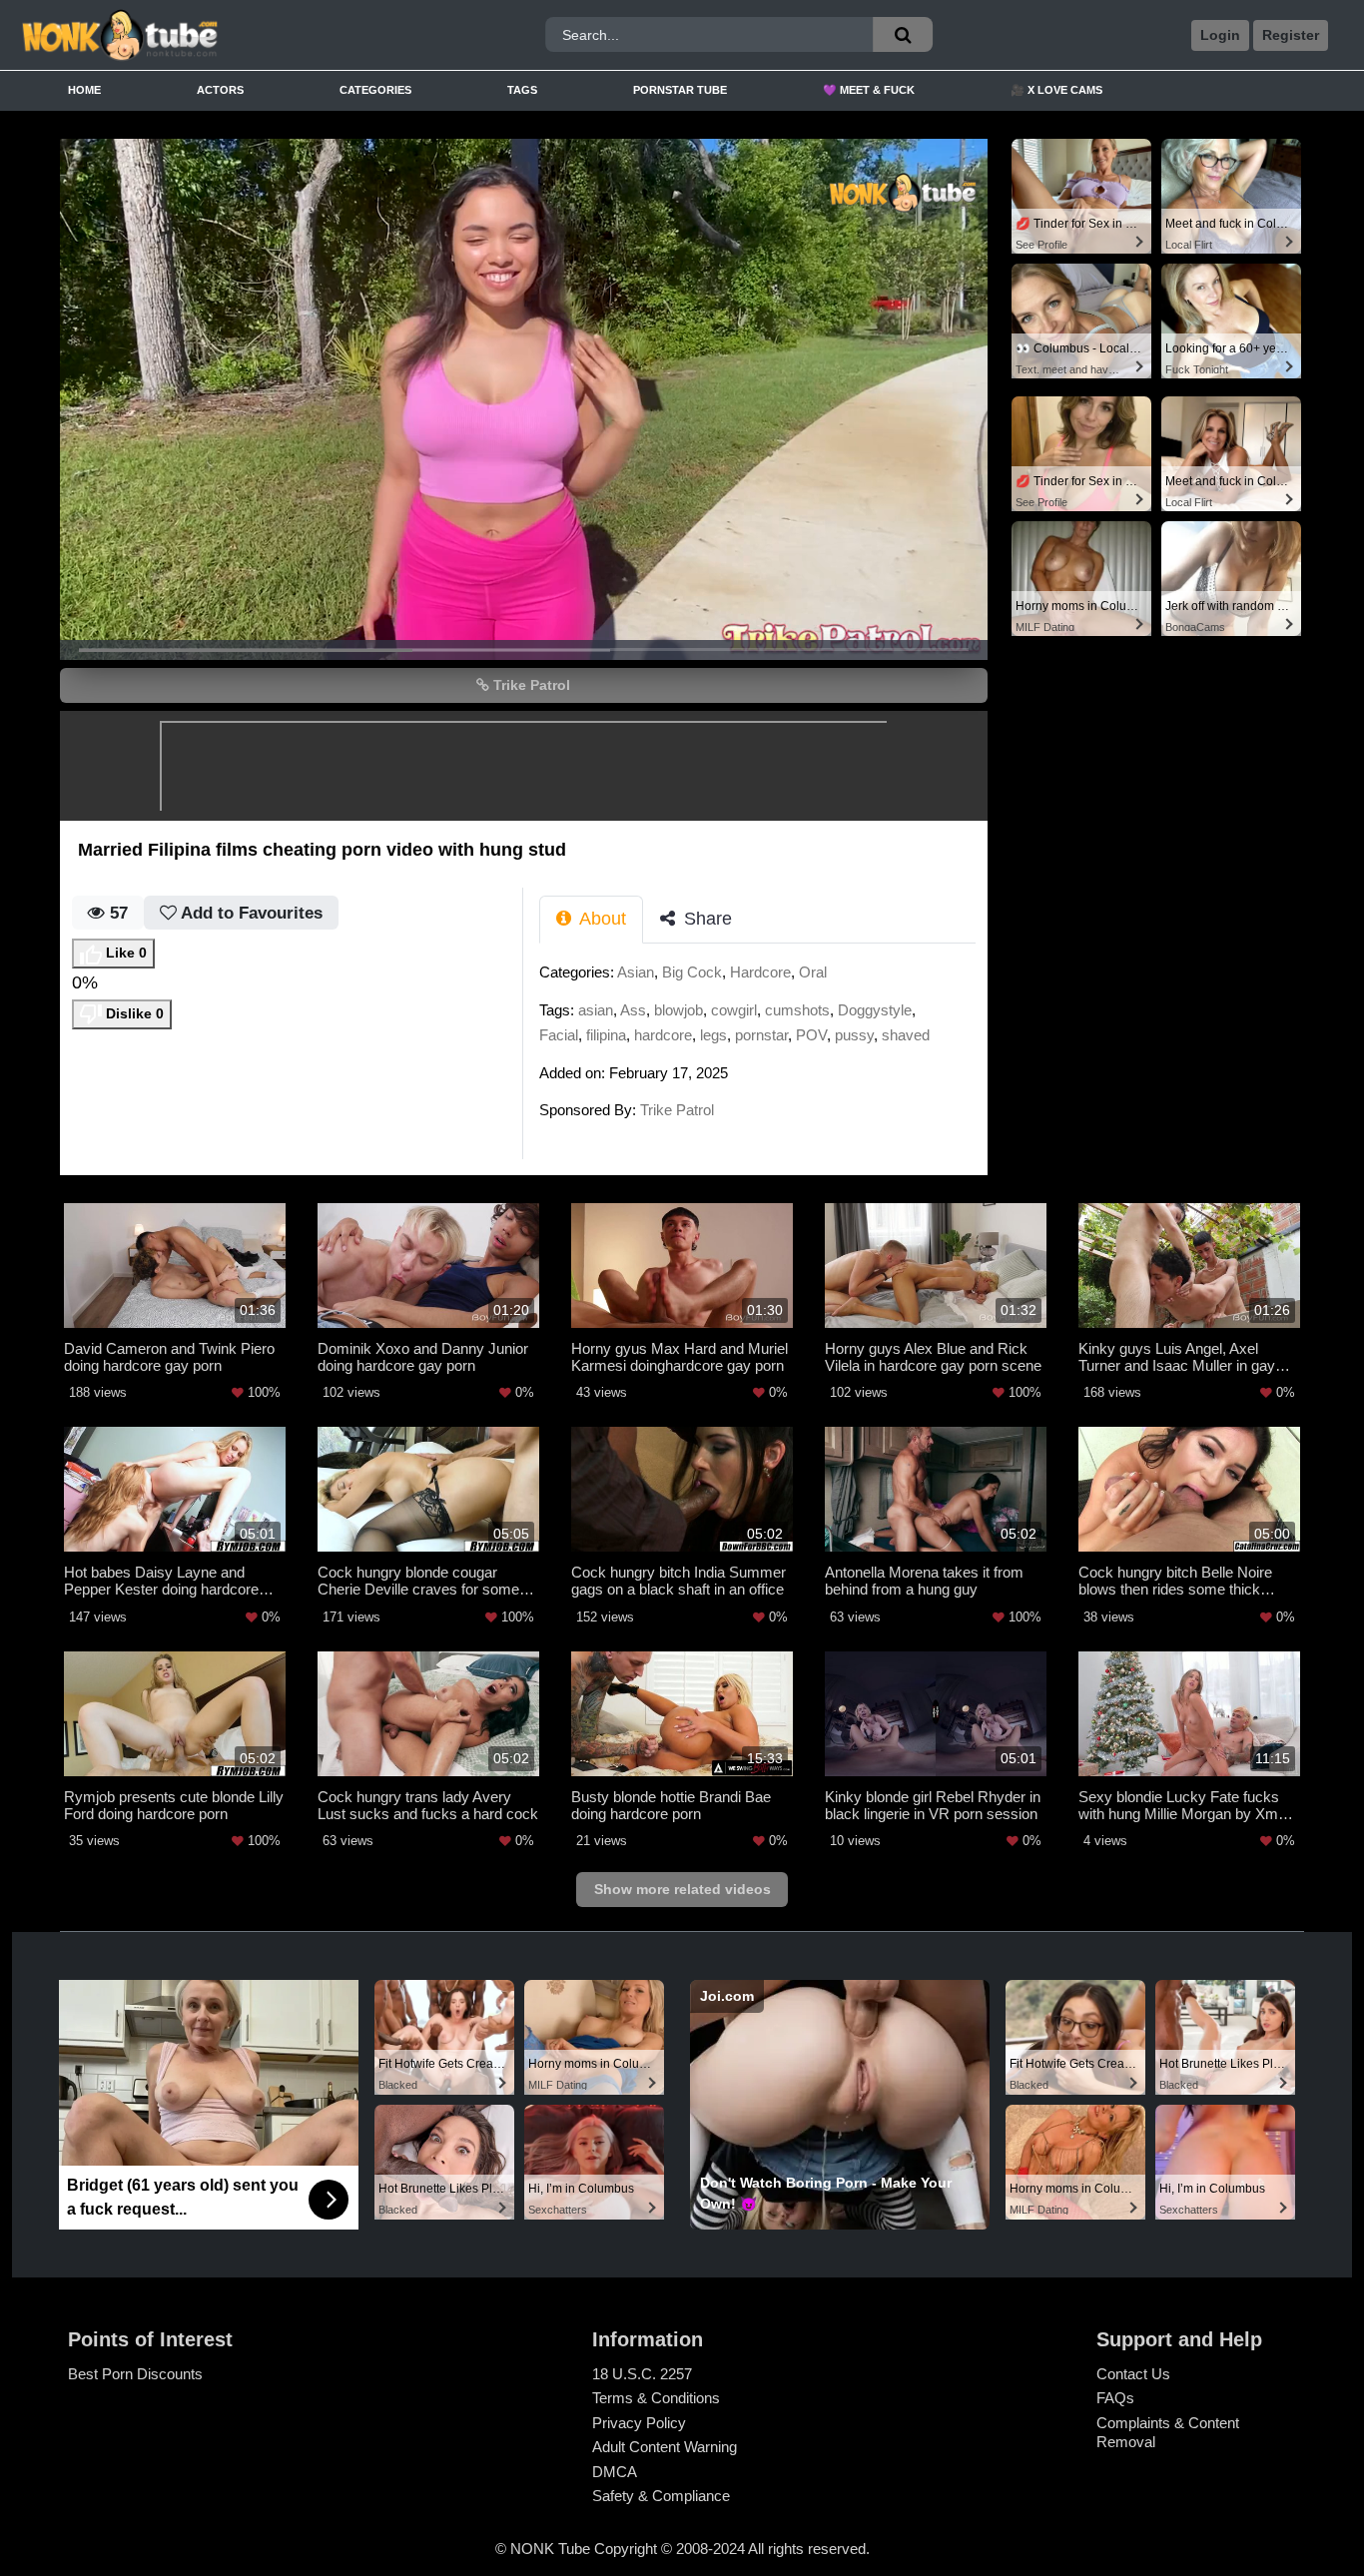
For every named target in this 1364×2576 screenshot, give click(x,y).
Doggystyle (875, 1010)
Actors (220, 90)
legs (713, 1035)
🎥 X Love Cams (1056, 90)
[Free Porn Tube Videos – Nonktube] (186, 35)
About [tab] (601, 919)
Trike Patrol (530, 685)
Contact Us (1133, 2374)
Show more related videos (682, 1889)
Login (1220, 35)
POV (811, 1035)
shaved (906, 1035)
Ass (633, 1010)
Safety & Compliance (661, 2496)
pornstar (761, 1035)
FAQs (1115, 2398)
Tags (522, 90)
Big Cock (692, 972)
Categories (375, 90)
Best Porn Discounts (135, 2374)
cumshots (797, 1010)
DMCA (615, 2472)
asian (596, 1010)
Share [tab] (705, 919)
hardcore (663, 1035)
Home (84, 90)
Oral (813, 972)
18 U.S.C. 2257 (642, 2374)
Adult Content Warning (665, 2447)
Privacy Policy (639, 2423)
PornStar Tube (680, 90)
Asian (636, 972)
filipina (606, 1035)
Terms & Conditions (656, 2398)
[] (903, 34)
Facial (559, 1035)
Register (1291, 35)
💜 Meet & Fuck (869, 90)
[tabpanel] (763, 1047)
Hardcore (760, 972)
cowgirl (734, 1010)
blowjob (679, 1010)
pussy (854, 1035)
